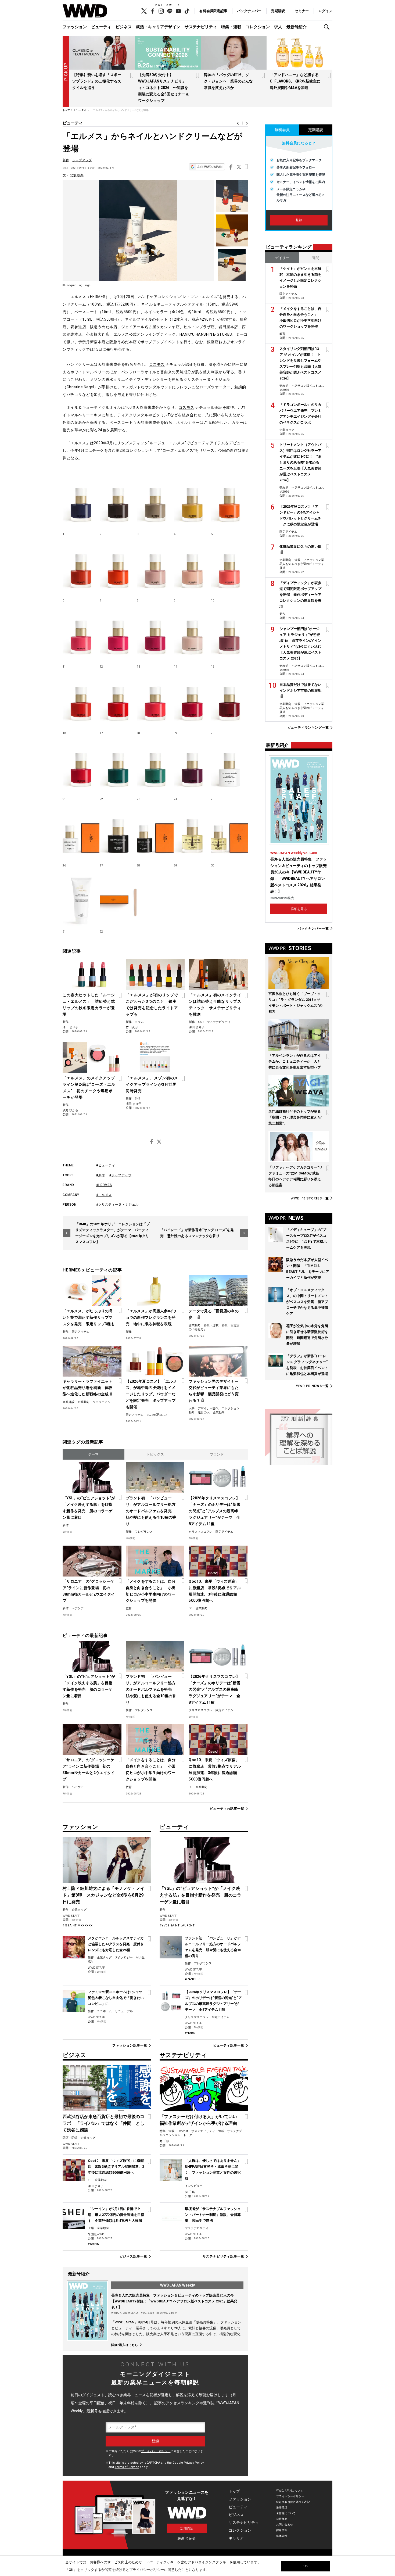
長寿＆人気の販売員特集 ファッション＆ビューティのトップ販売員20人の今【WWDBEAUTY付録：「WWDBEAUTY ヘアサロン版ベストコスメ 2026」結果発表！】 (174, 2301)
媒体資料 (282, 2536)
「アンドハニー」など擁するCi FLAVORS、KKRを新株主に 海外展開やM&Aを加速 (297, 81)
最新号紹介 (297, 27)
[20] (229, 701)
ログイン (325, 11)
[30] (229, 833)
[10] (229, 568)
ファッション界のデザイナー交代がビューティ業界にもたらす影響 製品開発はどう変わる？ (214, 1391)
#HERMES (104, 1185)
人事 (192, 1408)
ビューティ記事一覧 (229, 2045)
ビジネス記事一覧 (133, 2256)
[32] (118, 900)
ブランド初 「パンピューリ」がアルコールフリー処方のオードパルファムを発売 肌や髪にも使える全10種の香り (151, 1511)
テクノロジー (124, 1957)
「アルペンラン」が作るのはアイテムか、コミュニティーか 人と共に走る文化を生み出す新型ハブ (295, 1061)
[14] (192, 635)
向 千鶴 (164, 2141)
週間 (316, 258)
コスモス (157, 364)
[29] (192, 833)
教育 (129, 1608)
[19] (192, 701)
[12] (118, 635)
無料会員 (282, 130)
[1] (81, 502)
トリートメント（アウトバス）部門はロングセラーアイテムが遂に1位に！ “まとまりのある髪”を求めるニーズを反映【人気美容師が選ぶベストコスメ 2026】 (300, 462)
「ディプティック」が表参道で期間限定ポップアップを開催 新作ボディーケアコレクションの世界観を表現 (300, 595)
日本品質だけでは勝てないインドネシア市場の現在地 (300, 688)
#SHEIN (94, 2244)
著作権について (286, 2513)
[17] (118, 701)
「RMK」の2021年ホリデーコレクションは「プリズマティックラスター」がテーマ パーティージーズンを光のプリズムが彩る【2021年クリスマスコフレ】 (112, 1233)
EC (191, 1608)
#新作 (101, 1175)
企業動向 (195, 1325)
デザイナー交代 (208, 1408)
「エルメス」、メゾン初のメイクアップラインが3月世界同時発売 (152, 1084)
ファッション (75, 27)
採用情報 (282, 2530)
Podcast (183, 2131)
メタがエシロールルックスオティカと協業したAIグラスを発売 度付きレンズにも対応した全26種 (116, 1944)
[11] (81, 635)
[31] (81, 900)
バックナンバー (249, 11)
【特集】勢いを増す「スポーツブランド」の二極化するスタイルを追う (97, 81)
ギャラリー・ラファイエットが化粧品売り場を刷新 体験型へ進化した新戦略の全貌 (88, 1388)
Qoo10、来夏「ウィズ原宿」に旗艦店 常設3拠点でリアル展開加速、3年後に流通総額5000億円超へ (215, 1591)
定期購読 (278, 11)
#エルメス (104, 1195)
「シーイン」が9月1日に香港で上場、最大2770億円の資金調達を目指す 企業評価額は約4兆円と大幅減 (116, 2215)
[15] (229, 635)
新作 (66, 160)
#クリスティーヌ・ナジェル (117, 1205)
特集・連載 (231, 27)
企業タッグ (79, 1910)
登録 (299, 220)
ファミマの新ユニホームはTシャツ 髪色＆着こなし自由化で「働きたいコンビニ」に (117, 1998)
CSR (201, 1022)
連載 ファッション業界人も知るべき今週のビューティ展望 (302, 564)
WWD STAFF (71, 1916)
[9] (192, 568)
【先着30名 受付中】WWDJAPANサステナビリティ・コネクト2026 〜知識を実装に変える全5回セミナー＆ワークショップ (164, 88)
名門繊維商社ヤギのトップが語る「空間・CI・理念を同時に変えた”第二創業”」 (295, 1117)
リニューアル (102, 1402)
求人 (278, 27)
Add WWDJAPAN (210, 167)
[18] (155, 701)
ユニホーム (104, 2011)
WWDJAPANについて (290, 2491)
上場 (91, 2228)
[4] (192, 502)
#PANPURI (193, 1979)
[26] (81, 833)
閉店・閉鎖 (70, 2138)
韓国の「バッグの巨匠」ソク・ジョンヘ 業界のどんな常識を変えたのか (228, 81)
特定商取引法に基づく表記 (293, 2502)
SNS (138, 1099)
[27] (118, 833)
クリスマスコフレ (200, 1532)
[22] (118, 767)
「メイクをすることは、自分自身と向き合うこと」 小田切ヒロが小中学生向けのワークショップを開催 (151, 1591)
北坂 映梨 (77, 175)
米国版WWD (96, 2234)
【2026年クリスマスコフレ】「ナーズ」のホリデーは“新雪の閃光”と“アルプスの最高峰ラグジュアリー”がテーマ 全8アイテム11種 (214, 1511)
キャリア (236, 2538)
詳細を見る (299, 909)
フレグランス (144, 1532)
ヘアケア (78, 1608)
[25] (229, 767)
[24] (192, 767)
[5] (229, 502)
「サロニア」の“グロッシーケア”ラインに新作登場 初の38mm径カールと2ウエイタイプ (89, 1591)
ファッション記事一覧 (130, 2045)
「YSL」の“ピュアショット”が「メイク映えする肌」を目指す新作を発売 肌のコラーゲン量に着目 (89, 1508)
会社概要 (282, 2519)
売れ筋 (284, 386)
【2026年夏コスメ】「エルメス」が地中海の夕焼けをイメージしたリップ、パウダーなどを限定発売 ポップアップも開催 (151, 1394)
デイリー (282, 258)
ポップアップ (82, 160)
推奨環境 (282, 2508)
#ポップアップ (121, 1175)
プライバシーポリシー (156, 2451)
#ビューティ (106, 1165)
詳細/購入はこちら (125, 2345)
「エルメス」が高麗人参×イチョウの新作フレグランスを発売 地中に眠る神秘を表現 (152, 1317)
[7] (118, 568)
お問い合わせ (285, 2525)
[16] (81, 701)
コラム (139, 1022)
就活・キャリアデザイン (158, 27)
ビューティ (101, 27)
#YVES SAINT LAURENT (177, 1925)
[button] (328, 27)
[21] (81, 767)
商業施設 (69, 1402)
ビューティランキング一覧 (308, 728)
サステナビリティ (201, 27)
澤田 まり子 (70, 1027)
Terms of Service (127, 2467)
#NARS (190, 2033)
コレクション (258, 27)
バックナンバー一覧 (313, 928)
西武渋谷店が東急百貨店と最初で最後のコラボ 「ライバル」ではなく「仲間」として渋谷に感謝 (103, 2123)
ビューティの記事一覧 (227, 1809)
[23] (155, 767)
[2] (118, 502)
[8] (155, 568)
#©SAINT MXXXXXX (78, 1925)
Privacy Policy (194, 2463)
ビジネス (124, 27)
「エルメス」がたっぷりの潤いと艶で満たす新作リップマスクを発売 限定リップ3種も (89, 1317)
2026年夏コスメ (157, 1415)
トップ (234, 2491)
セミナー (302, 11)
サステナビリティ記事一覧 (223, 2256)
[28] (155, 833)
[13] (155, 635)
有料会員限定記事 (213, 11)
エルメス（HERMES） (90, 297)
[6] (81, 568)
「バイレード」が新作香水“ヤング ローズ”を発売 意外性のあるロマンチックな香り (197, 1233)
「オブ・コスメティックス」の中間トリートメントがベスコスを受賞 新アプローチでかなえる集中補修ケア (307, 1302)
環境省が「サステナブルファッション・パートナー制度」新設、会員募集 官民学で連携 (213, 2215)
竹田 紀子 (132, 1027)
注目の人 (204, 1412)
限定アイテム (81, 1332)
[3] (155, 502)
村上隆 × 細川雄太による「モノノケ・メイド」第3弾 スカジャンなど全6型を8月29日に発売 (104, 1895)
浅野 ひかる (70, 1110)
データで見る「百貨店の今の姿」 (214, 1314)
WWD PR (310, 1198)
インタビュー (194, 2186)
